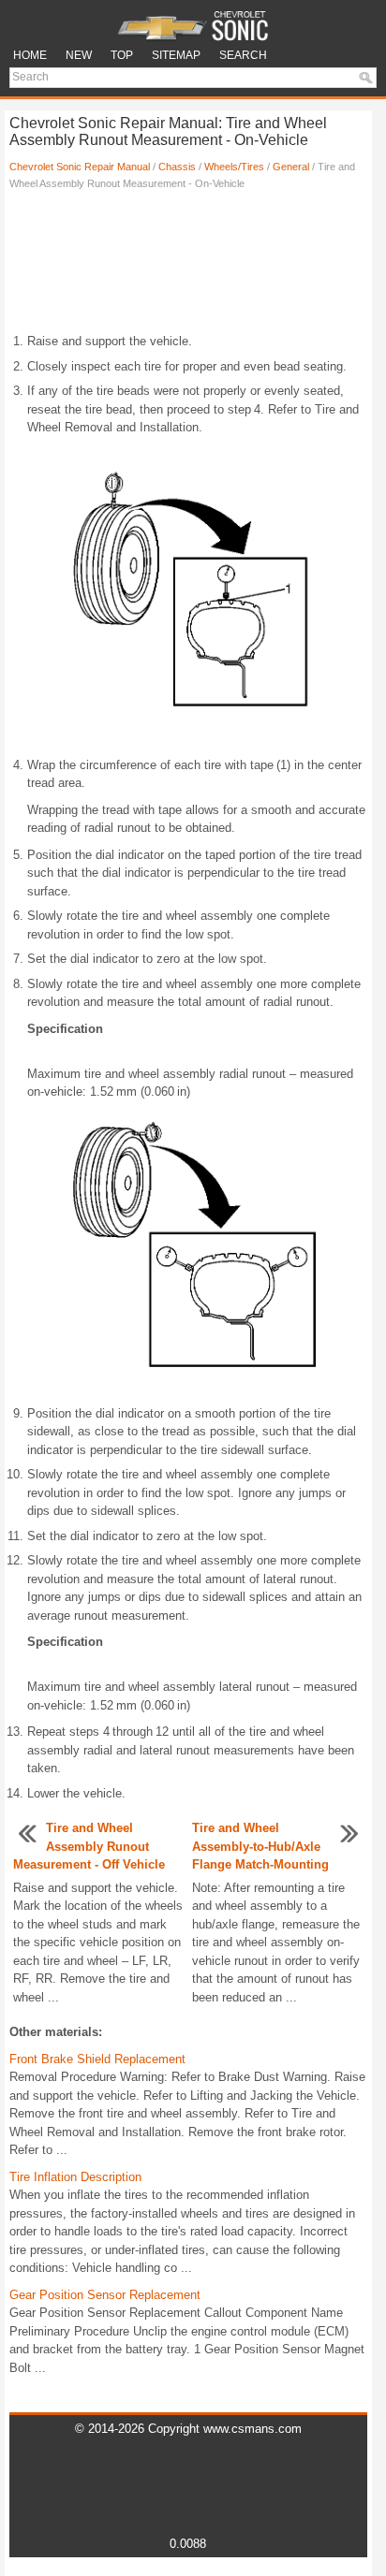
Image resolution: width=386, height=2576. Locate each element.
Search (243, 55)
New (79, 55)
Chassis (177, 167)
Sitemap (176, 55)
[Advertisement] (188, 267)
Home (30, 55)
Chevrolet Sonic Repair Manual (80, 167)
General (291, 167)
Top (122, 55)
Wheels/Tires (234, 167)
